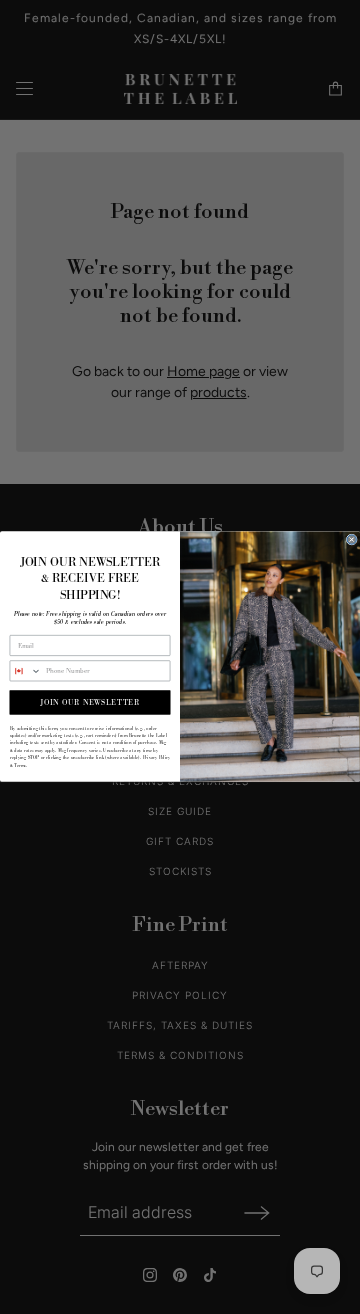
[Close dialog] (351, 539)
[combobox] (25, 671)
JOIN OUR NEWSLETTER (89, 703)
